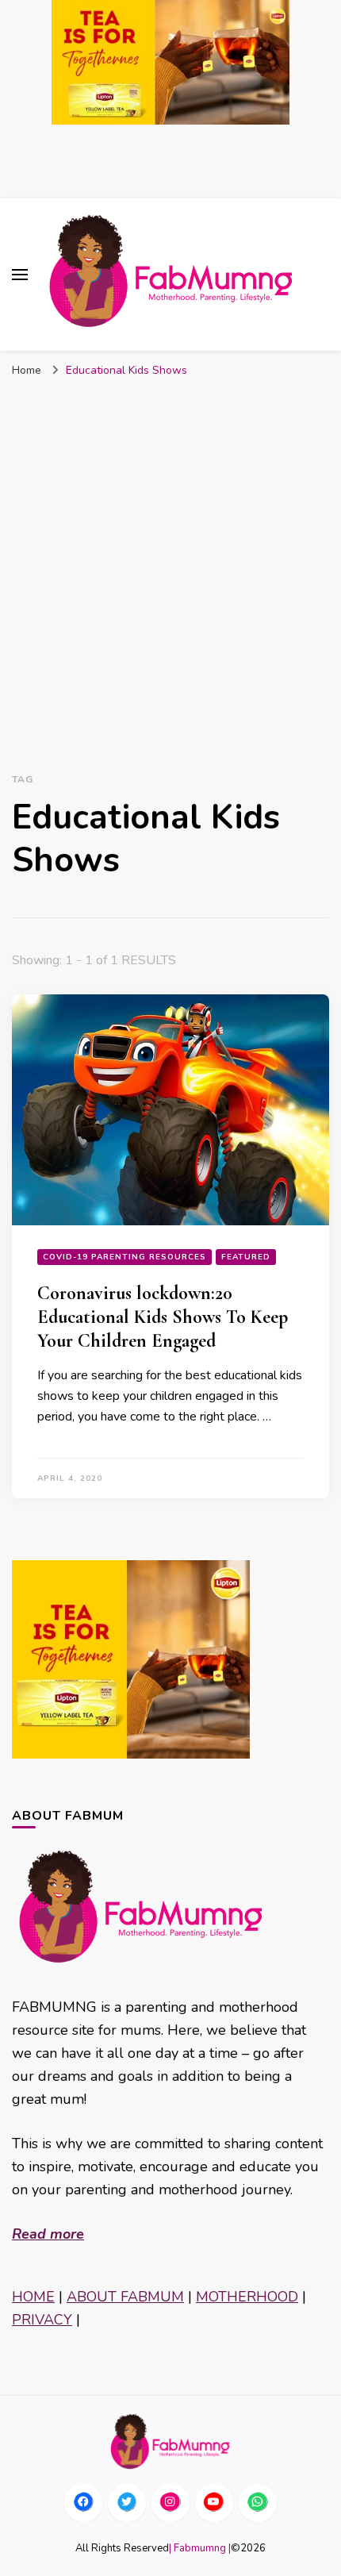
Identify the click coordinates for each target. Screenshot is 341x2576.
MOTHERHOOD (247, 2297)
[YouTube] (258, 2503)
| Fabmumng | (200, 2548)
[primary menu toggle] (20, 275)
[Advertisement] (170, 572)
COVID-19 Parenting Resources (125, 1257)
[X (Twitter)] (127, 2503)
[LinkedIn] (214, 2503)
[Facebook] (83, 2503)
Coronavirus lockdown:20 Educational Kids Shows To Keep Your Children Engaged (163, 1317)
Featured (246, 1257)
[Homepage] (170, 2441)
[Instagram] (170, 2503)
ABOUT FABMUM (125, 2297)
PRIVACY (42, 2320)
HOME (33, 2297)
